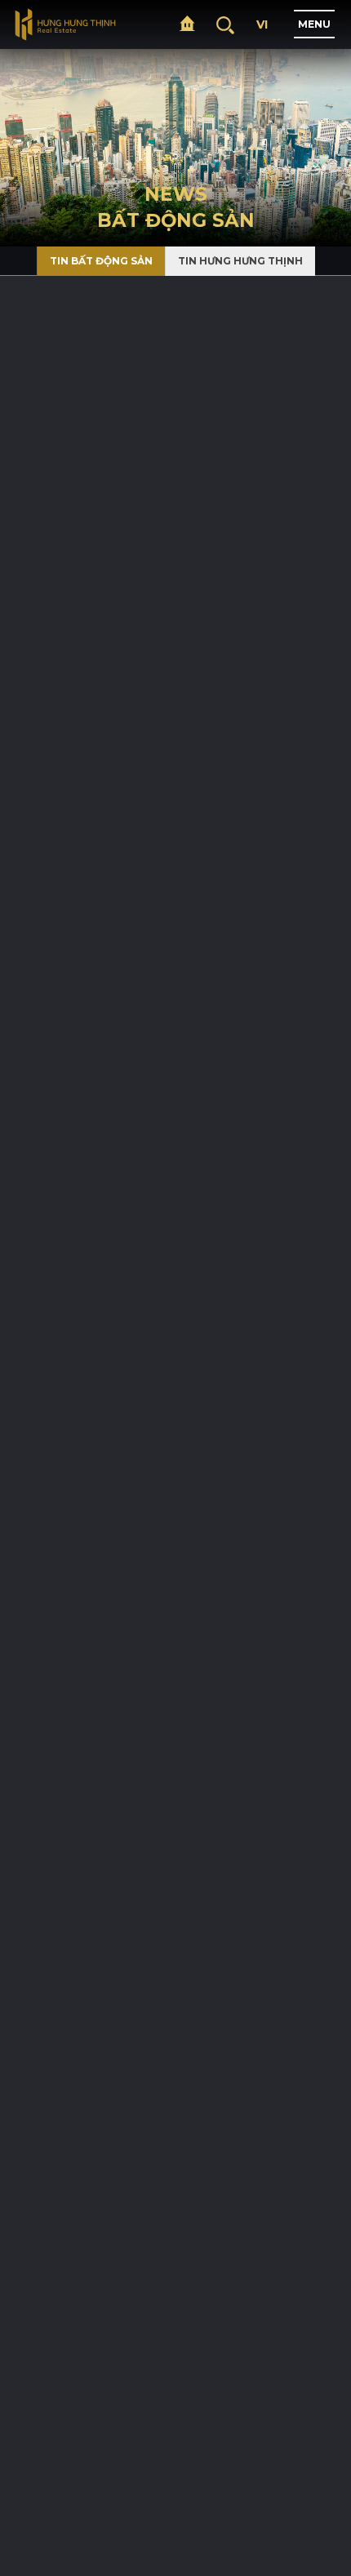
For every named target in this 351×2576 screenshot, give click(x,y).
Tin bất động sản (101, 261)
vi (262, 24)
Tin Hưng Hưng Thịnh (240, 261)
